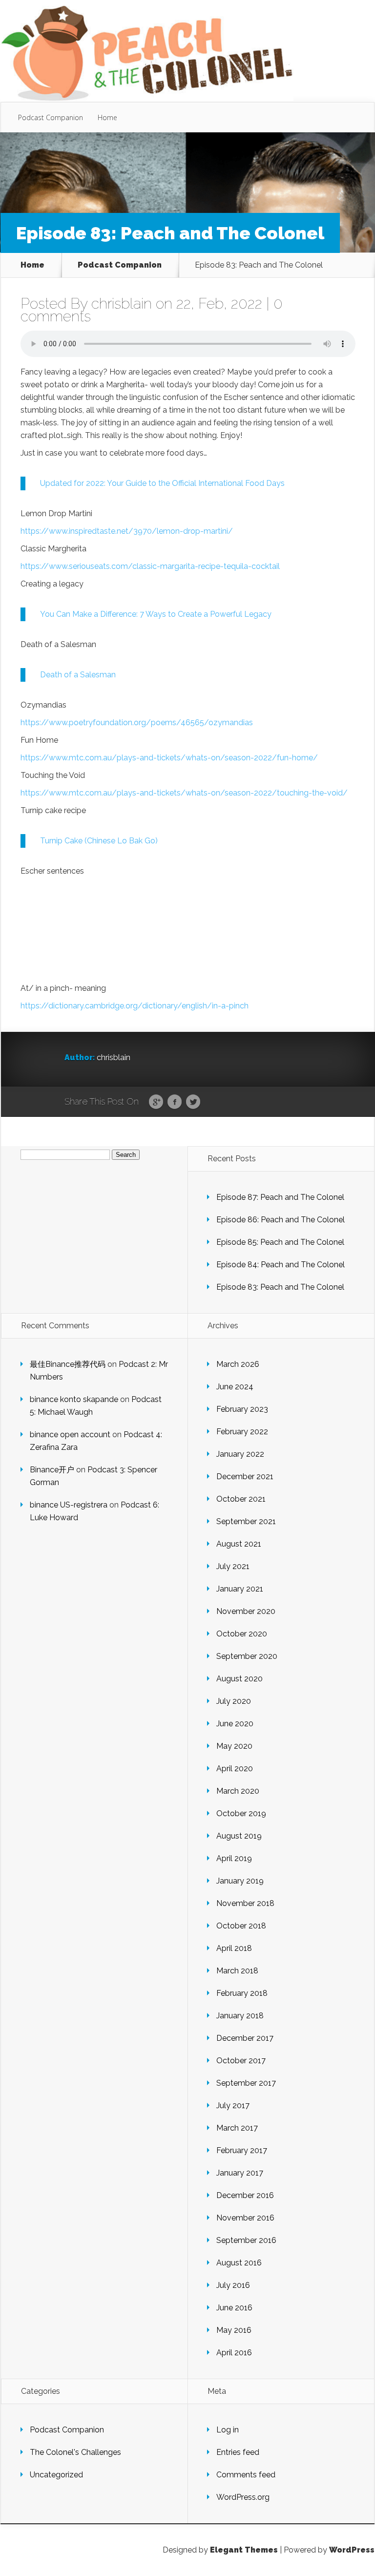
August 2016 (239, 2263)
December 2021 (245, 1476)
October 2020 (242, 1634)
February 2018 (242, 1993)
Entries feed (238, 2452)
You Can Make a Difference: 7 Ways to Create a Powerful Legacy (156, 614)
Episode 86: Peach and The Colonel (281, 1220)
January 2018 (240, 2016)
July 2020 (234, 1701)
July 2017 (233, 2105)
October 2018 (241, 1926)
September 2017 (246, 2083)
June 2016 (234, 2308)
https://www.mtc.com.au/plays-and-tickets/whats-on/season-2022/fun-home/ (169, 758)
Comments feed (246, 2475)
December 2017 (245, 2038)
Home (107, 117)
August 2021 (239, 1544)
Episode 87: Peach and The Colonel (280, 1197)
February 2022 (242, 1432)
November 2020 (246, 1611)
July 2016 (233, 2285)
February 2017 (242, 2150)
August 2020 (240, 1679)
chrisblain (122, 304)
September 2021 (246, 1521)
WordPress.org (243, 2497)
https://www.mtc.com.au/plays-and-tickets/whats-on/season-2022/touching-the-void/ (184, 793)
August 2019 (239, 1836)
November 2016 (245, 2218)
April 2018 (234, 1948)
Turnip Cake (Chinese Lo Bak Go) (99, 841)
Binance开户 (52, 1470)
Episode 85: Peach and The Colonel (280, 1242)
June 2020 (235, 1724)
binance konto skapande (74, 1399)
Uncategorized (56, 2475)
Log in (228, 2430)
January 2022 (240, 1454)
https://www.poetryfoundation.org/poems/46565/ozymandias (137, 723)
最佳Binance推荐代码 (68, 1364)
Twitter (193, 1102)
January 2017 (240, 2173)
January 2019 (240, 1881)
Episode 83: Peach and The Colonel (280, 1287)
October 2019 (241, 1813)
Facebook (175, 1102)
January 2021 (240, 1589)
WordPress (352, 2550)
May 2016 (234, 2330)
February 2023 (242, 1409)
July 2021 (233, 1566)
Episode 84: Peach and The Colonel (281, 1265)
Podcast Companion (51, 117)
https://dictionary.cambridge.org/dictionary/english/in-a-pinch (135, 1006)
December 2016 (245, 2195)
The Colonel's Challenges (75, 2452)
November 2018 (245, 1903)
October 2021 (241, 1499)
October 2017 (241, 2061)
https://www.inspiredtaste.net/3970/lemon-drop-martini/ (127, 531)
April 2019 (234, 1858)
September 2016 (246, 2240)
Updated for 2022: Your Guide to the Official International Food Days (162, 483)
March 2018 (237, 1971)
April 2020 (235, 1769)
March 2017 (237, 2128)
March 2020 (238, 1791)
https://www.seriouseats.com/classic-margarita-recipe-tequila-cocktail (150, 566)
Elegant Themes (244, 2550)
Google (156, 1102)
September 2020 (247, 1656)
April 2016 (234, 2353)
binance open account (70, 1435)
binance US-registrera (69, 1505)
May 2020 (234, 1746)
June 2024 (235, 1387)
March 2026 (238, 1364)
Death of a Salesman (78, 675)
